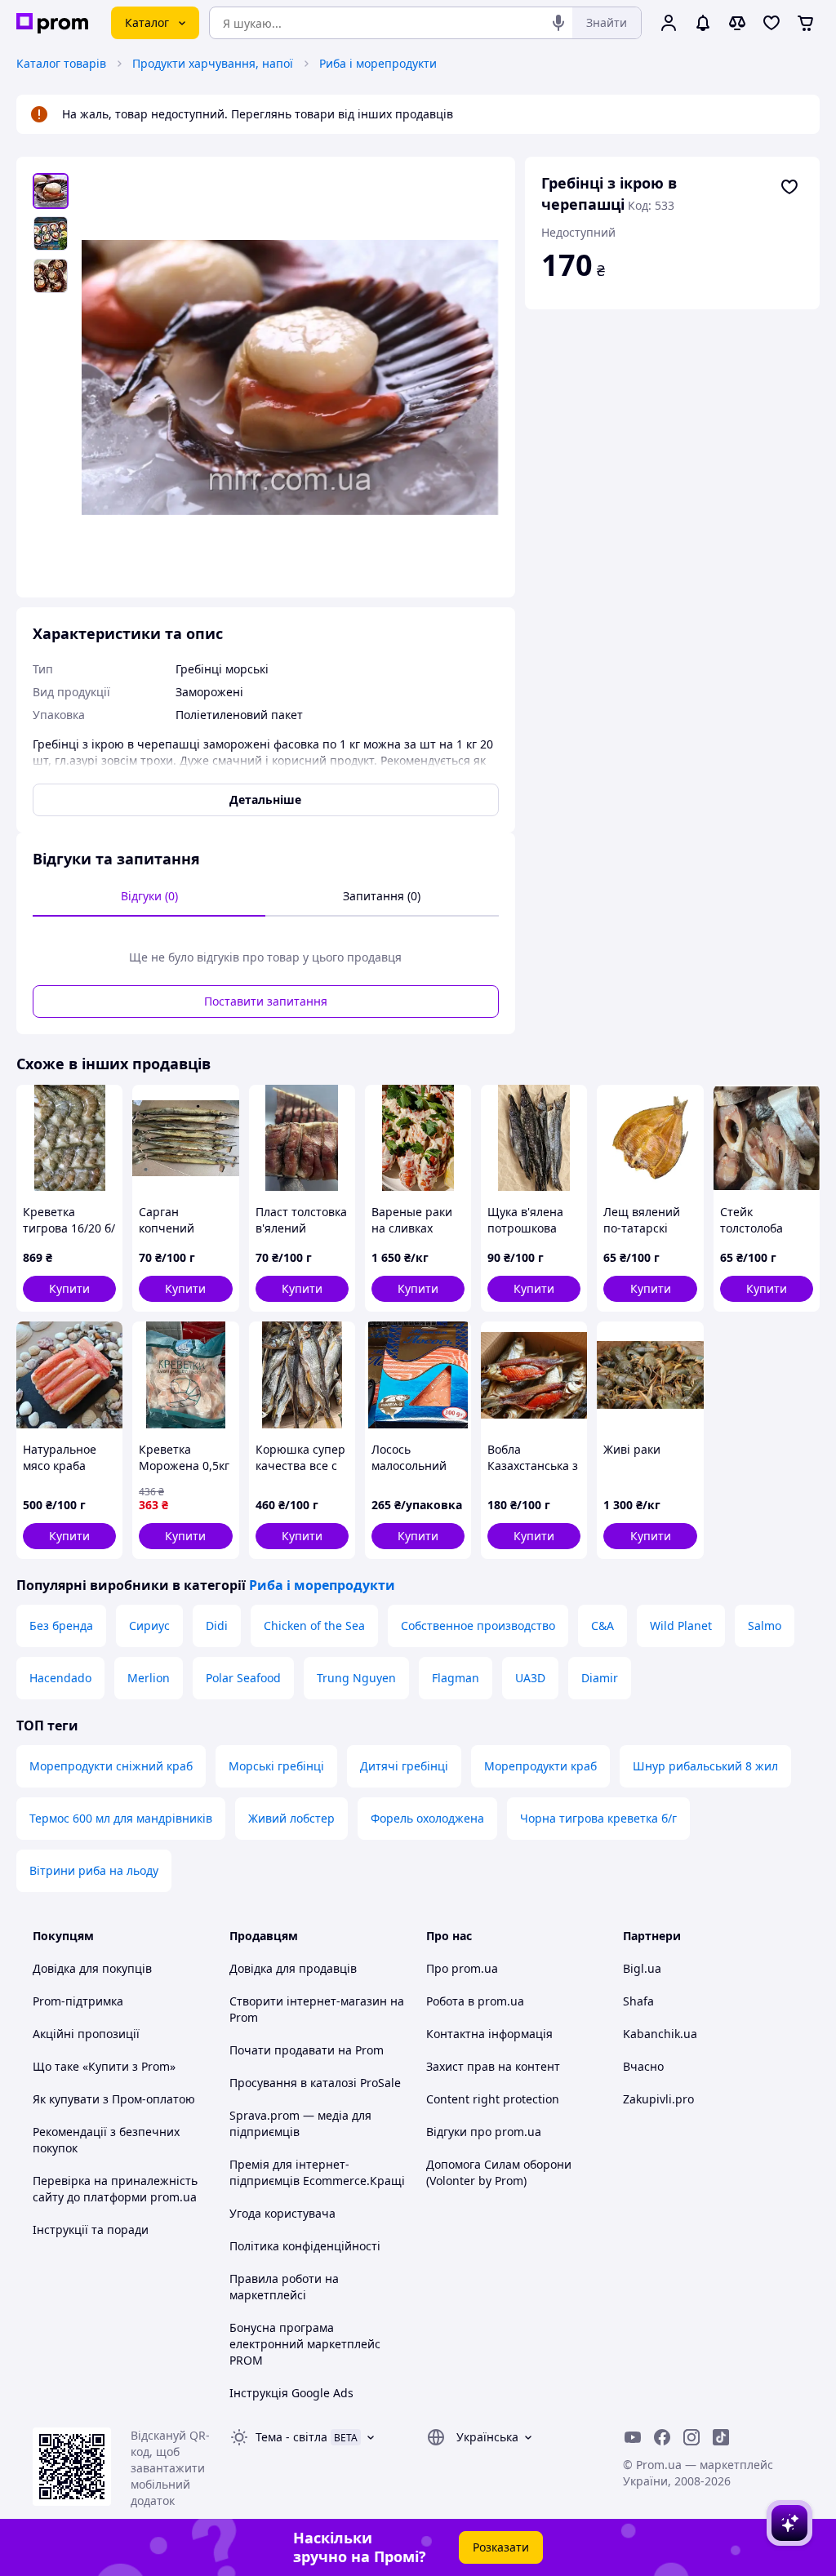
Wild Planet (681, 1626)
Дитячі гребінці (404, 1766)
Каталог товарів (61, 63)
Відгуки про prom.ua (484, 2132)
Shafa (638, 2001)
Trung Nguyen (356, 1678)
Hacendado (60, 1678)
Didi (217, 1626)
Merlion (149, 1678)
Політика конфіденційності (305, 2246)
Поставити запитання (266, 1001)
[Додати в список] (789, 187)
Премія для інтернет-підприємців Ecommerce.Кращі (317, 2172)
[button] (69, 1289)
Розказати (501, 2547)
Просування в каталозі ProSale (315, 2083)
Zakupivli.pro (658, 2099)
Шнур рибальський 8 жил (705, 1766)
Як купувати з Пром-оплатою (114, 2099)
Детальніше (265, 799)
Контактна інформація (489, 2034)
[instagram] (691, 2437)
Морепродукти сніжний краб (111, 1766)
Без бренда (61, 1626)
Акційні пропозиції (86, 2034)
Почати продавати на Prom (307, 2050)
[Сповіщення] (703, 23)
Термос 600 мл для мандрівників (121, 1818)
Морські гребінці (276, 1766)
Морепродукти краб (540, 1766)
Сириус (149, 1626)
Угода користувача (282, 2213)
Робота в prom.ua (475, 2001)
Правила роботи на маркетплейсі (284, 2287)
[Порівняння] (737, 23)
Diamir (600, 1678)
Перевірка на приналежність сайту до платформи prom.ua (115, 2189)
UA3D (530, 1678)
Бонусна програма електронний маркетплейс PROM (305, 2344)
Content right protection (493, 2099)
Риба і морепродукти (378, 63)
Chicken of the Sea (314, 1626)
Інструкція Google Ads (291, 2393)
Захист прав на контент (493, 2066)
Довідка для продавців (293, 1968)
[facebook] (662, 2437)
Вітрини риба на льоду (94, 1870)
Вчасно (643, 2066)
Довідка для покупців (92, 1968)
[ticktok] (721, 2437)
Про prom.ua (462, 1968)
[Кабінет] (669, 23)
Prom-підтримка (78, 2001)
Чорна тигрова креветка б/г (598, 1818)
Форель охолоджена (427, 1818)
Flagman (456, 1678)
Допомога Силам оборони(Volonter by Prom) (499, 2172)
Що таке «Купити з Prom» (104, 2066)
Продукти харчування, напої (213, 63)
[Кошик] (806, 23)
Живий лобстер (291, 1818)
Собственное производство (478, 1626)
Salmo (765, 1626)
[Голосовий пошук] (558, 23)
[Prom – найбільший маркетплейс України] (52, 23)
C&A (603, 1626)
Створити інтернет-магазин (308, 2001)
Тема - (291, 2437)
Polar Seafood (243, 1678)
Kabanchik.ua (660, 2034)
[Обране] (772, 23)
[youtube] (633, 2437)
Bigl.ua (642, 1968)
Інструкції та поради (91, 2230)
